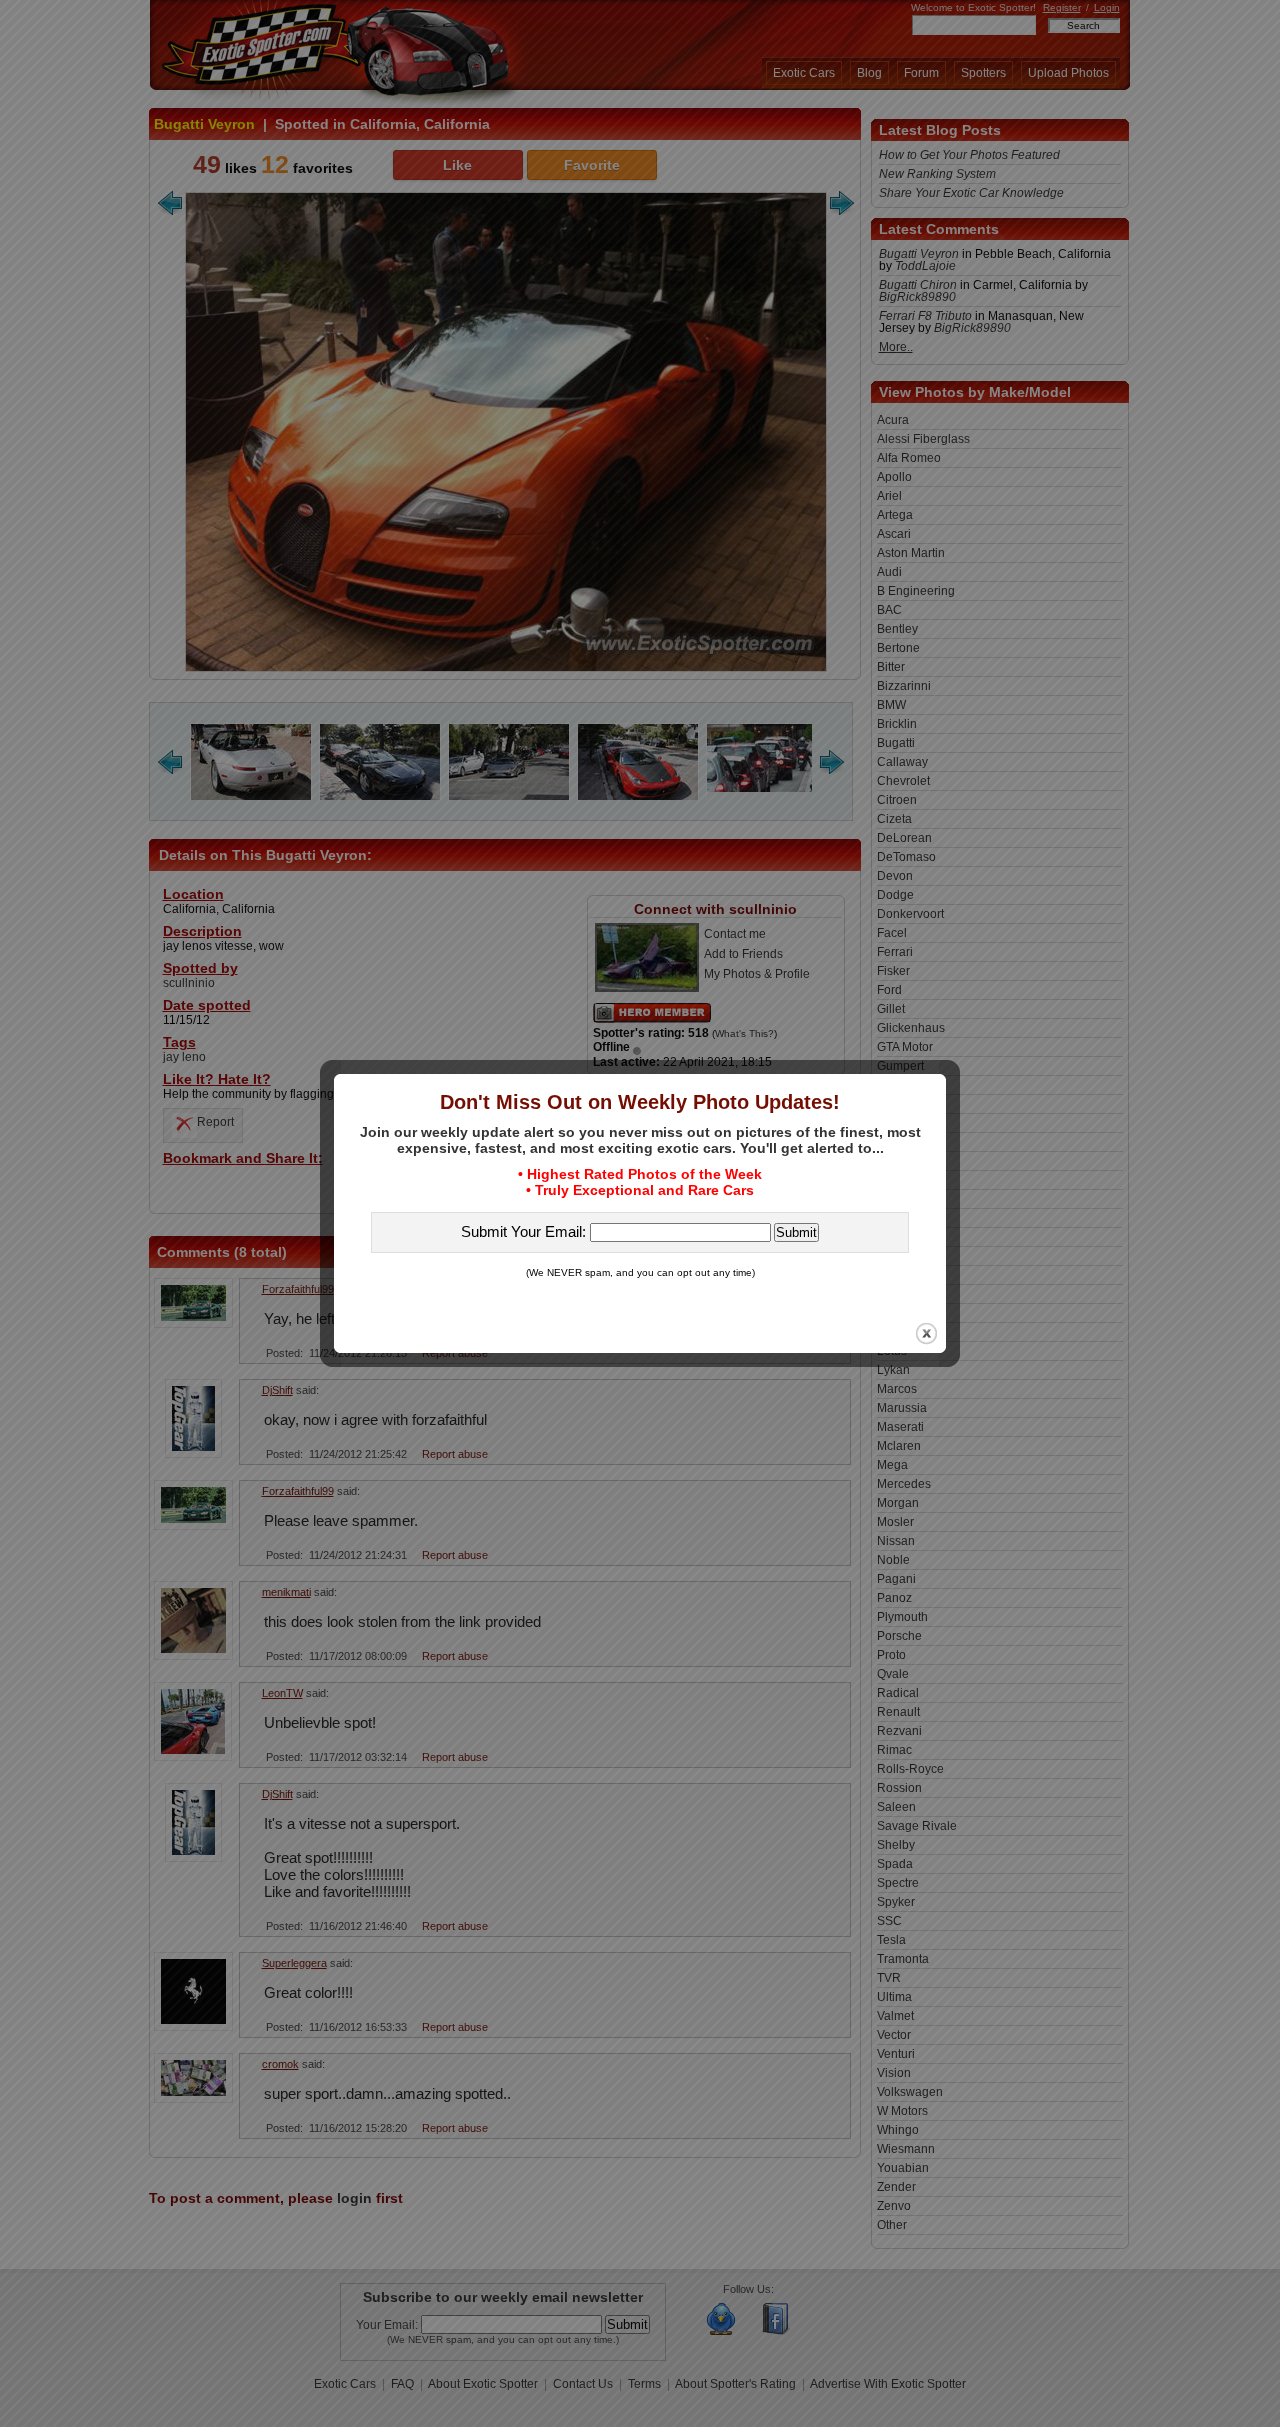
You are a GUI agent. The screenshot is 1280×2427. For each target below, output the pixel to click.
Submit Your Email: (525, 1231)
